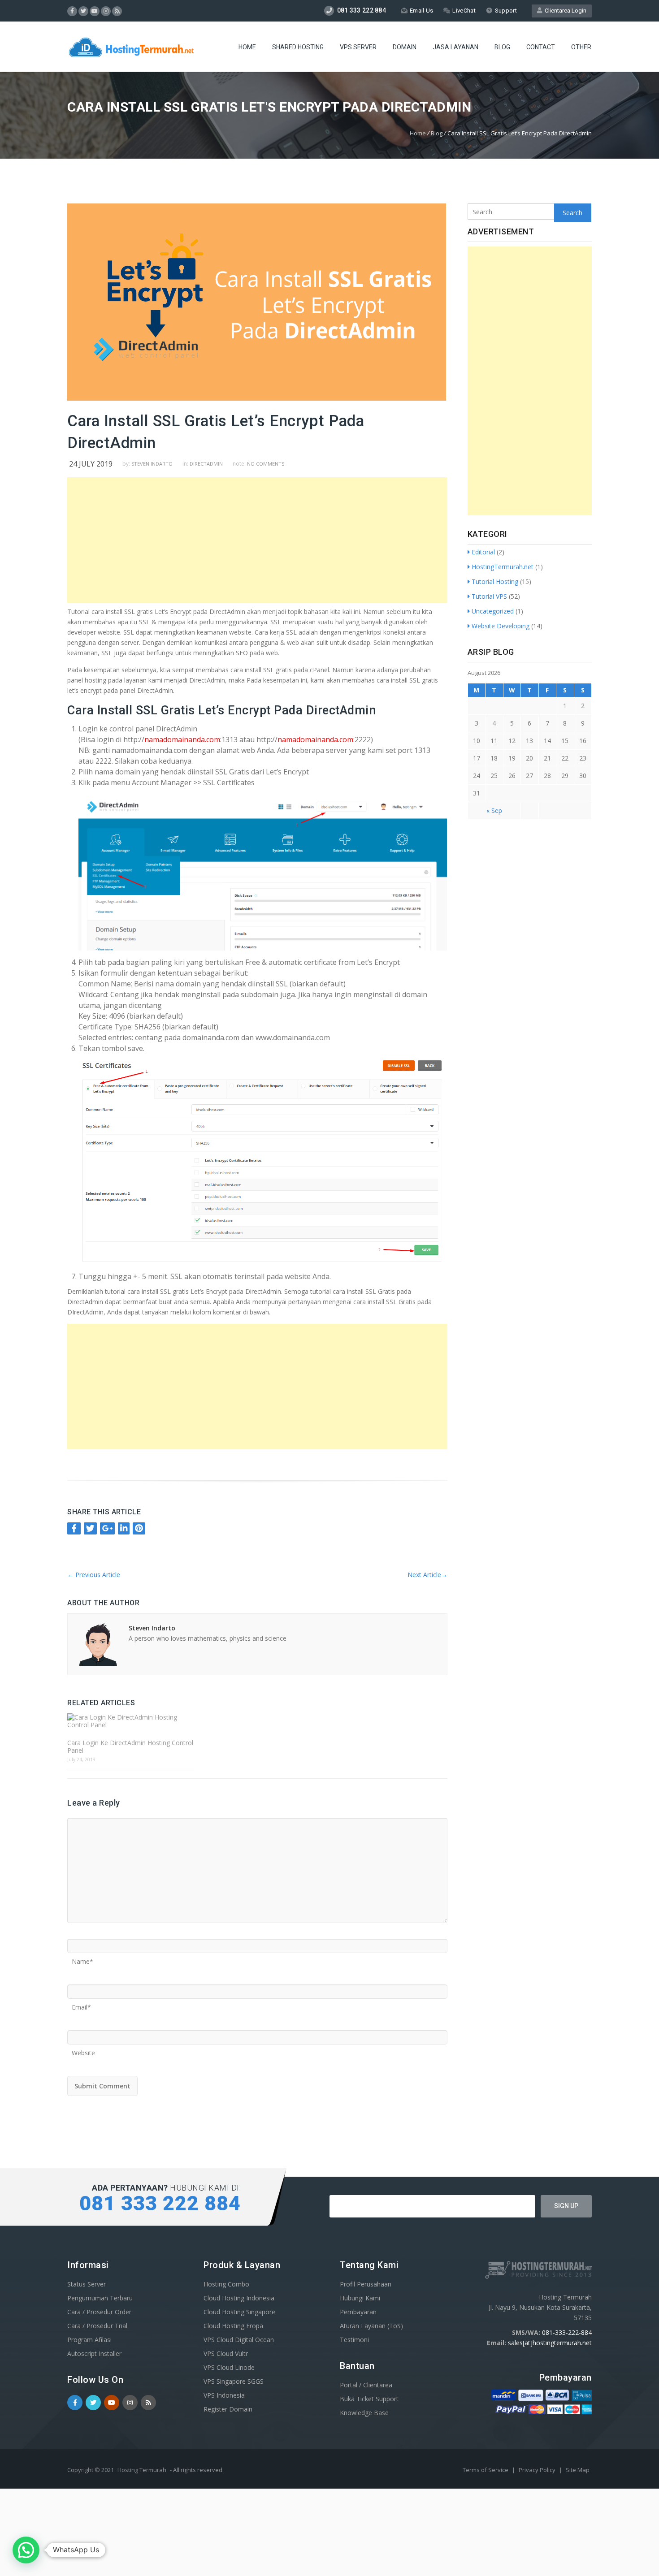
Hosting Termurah (142, 2470)
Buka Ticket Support (369, 2399)
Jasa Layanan (455, 47)
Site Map (578, 2470)
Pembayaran (358, 2312)
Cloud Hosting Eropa (233, 2326)
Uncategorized (493, 611)
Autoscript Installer (94, 2353)
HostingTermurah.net (503, 567)
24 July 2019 (91, 464)
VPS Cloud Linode (229, 2367)
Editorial (483, 552)
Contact (541, 47)
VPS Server (358, 47)
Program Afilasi (89, 2340)
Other (581, 47)
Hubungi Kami (360, 2298)
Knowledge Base (364, 2413)
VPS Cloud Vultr (226, 2353)
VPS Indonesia (224, 2395)
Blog (502, 47)
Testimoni (354, 2340)
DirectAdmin (206, 464)
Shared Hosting (298, 47)
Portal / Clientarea (366, 2385)
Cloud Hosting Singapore (239, 2312)
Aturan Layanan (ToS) (371, 2326)
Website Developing (501, 626)
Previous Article (94, 1575)
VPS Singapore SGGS (234, 2381)
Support (506, 11)
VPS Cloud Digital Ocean (239, 2340)
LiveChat (464, 11)
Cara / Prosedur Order (99, 2312)
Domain (405, 47)
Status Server (87, 2284)
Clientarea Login (564, 11)
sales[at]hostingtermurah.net (550, 2343)
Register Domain (228, 2409)
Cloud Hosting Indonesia (239, 2298)
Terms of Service (486, 2470)
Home (247, 47)
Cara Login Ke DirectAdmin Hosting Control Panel (130, 1746)
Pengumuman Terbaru (100, 2298)
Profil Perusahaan (366, 2284)
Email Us (421, 11)
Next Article (427, 1575)
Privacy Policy (538, 2470)
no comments (266, 464)
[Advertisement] (260, 540)
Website (83, 2050)
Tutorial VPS (489, 596)
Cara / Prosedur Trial (97, 2326)
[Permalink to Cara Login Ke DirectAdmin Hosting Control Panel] (130, 1721)
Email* (81, 2004)
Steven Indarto (152, 464)
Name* (82, 1958)
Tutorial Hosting (495, 581)
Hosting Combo (226, 2284)
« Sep (494, 810)
